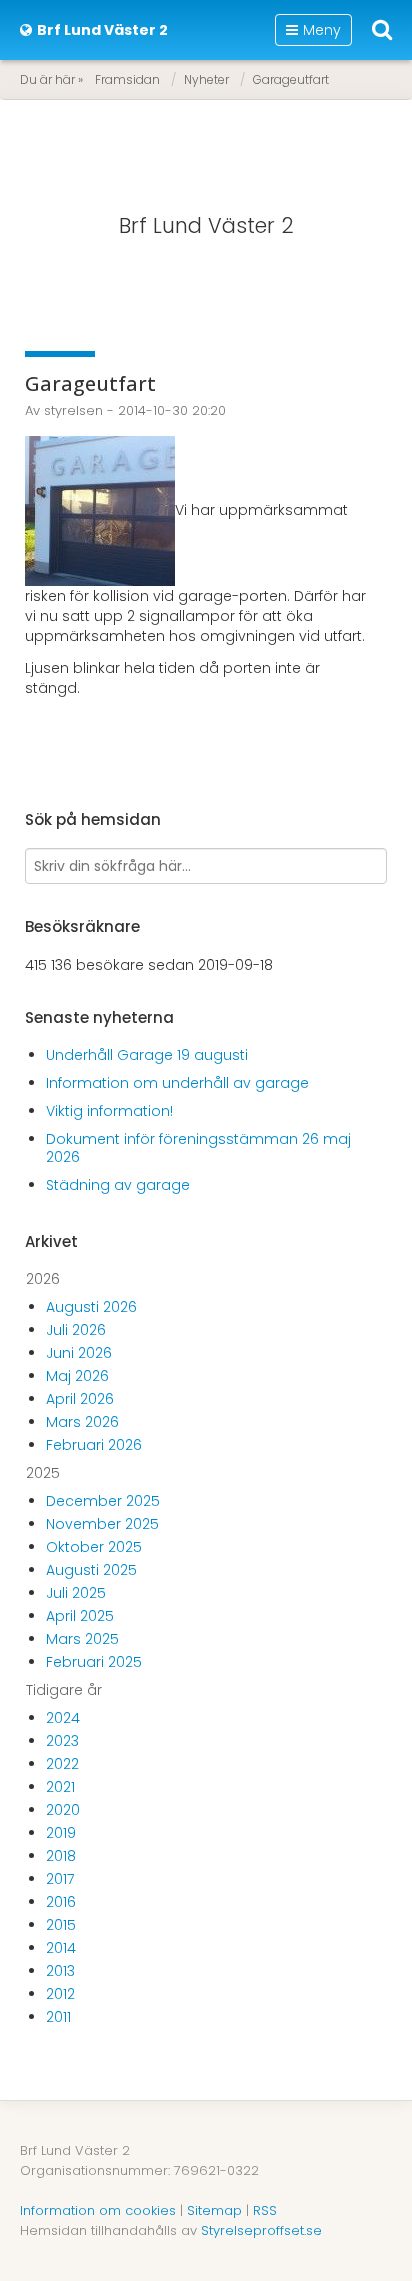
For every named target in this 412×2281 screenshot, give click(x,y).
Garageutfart (291, 79)
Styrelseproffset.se (261, 2230)
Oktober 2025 (94, 1547)
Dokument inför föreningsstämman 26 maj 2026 (198, 1148)
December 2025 (103, 1501)
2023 (62, 1741)
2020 (63, 1810)
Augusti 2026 (91, 1307)
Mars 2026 (82, 1422)
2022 (62, 1764)
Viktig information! (109, 1111)
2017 (60, 1879)
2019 (61, 1833)
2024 (63, 1718)
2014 (61, 1948)
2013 (60, 1971)
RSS (265, 2210)
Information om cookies (98, 2210)
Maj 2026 (77, 1376)
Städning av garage (118, 1185)
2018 (61, 1856)
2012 (60, 1994)
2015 (61, 1925)
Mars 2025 (82, 1639)
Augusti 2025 (91, 1570)
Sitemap (214, 2210)
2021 (60, 1787)
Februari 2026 (94, 1445)
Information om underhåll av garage (177, 1083)
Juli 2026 (76, 1330)
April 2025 (80, 1616)
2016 (61, 1902)
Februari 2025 (94, 1662)
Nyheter (206, 79)
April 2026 (80, 1399)
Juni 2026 (79, 1353)
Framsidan (127, 79)
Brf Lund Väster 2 (206, 225)
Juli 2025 (76, 1593)
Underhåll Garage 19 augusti (147, 1055)
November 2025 (102, 1524)
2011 (58, 2017)
